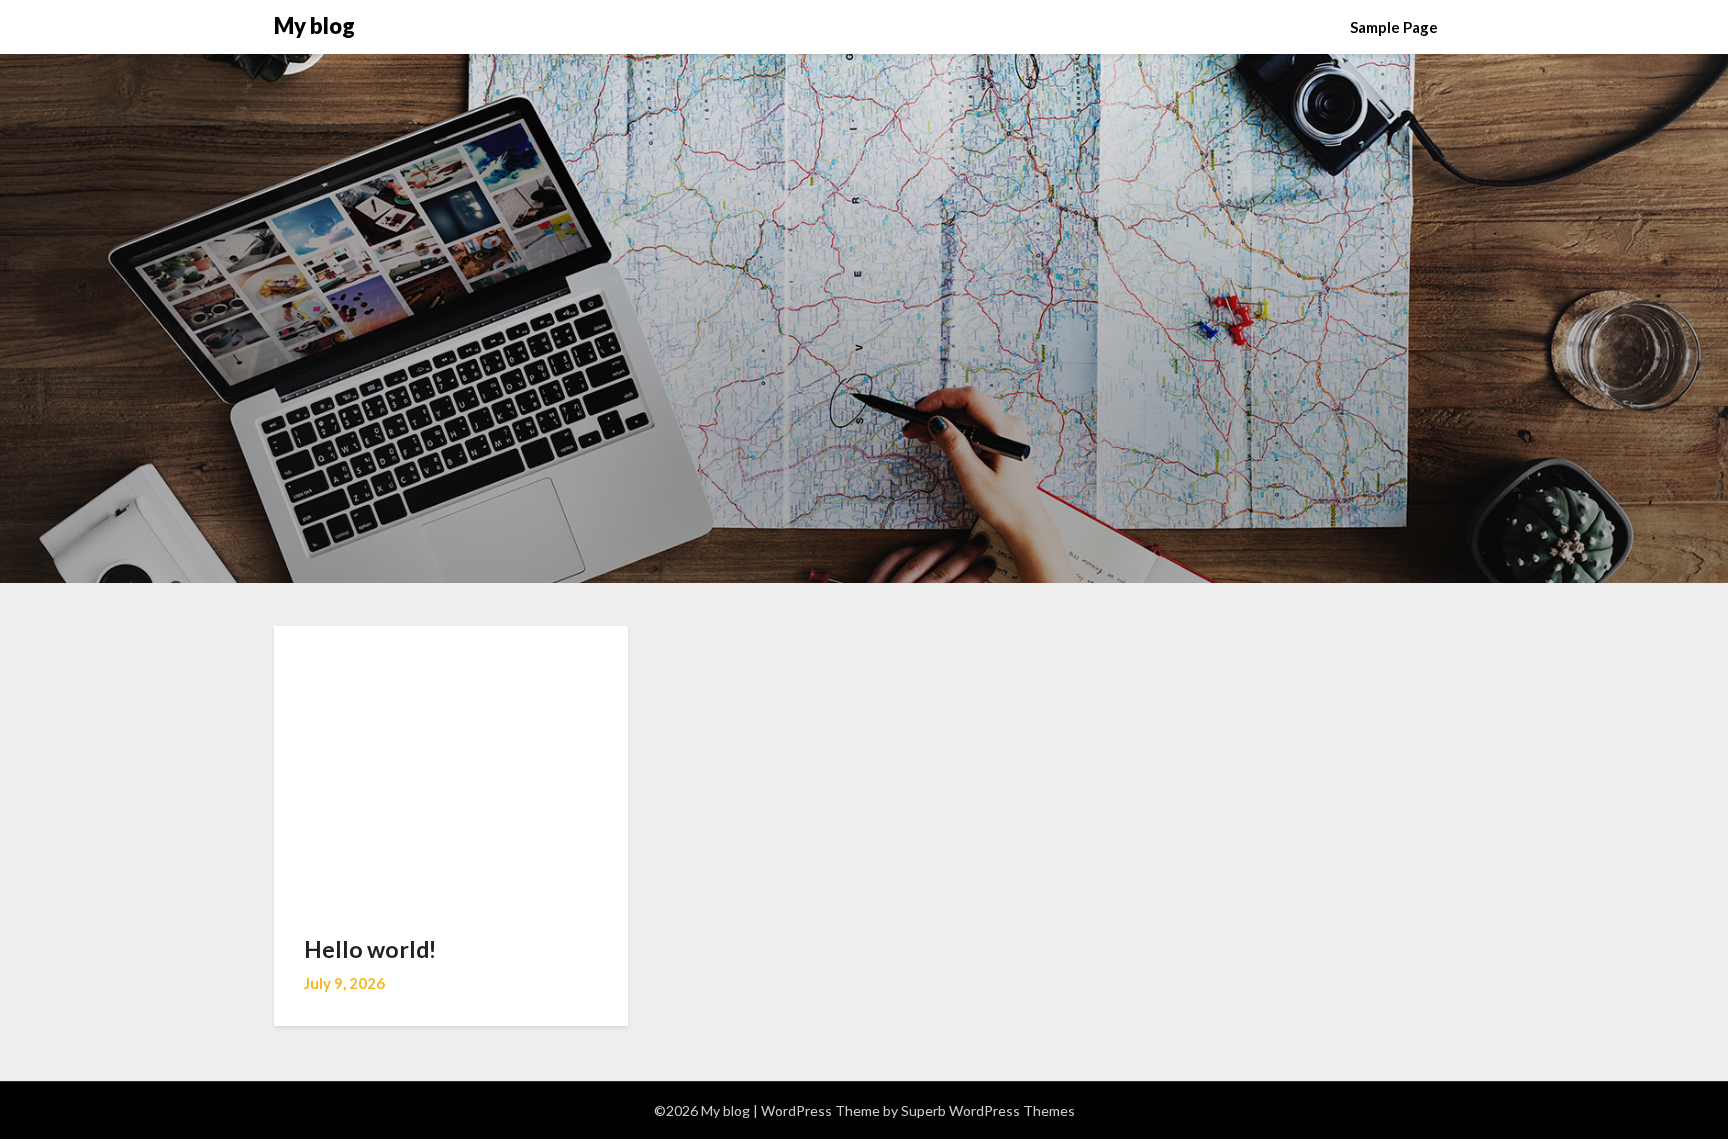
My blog (314, 25)
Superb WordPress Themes (988, 1110)
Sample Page (1394, 27)
